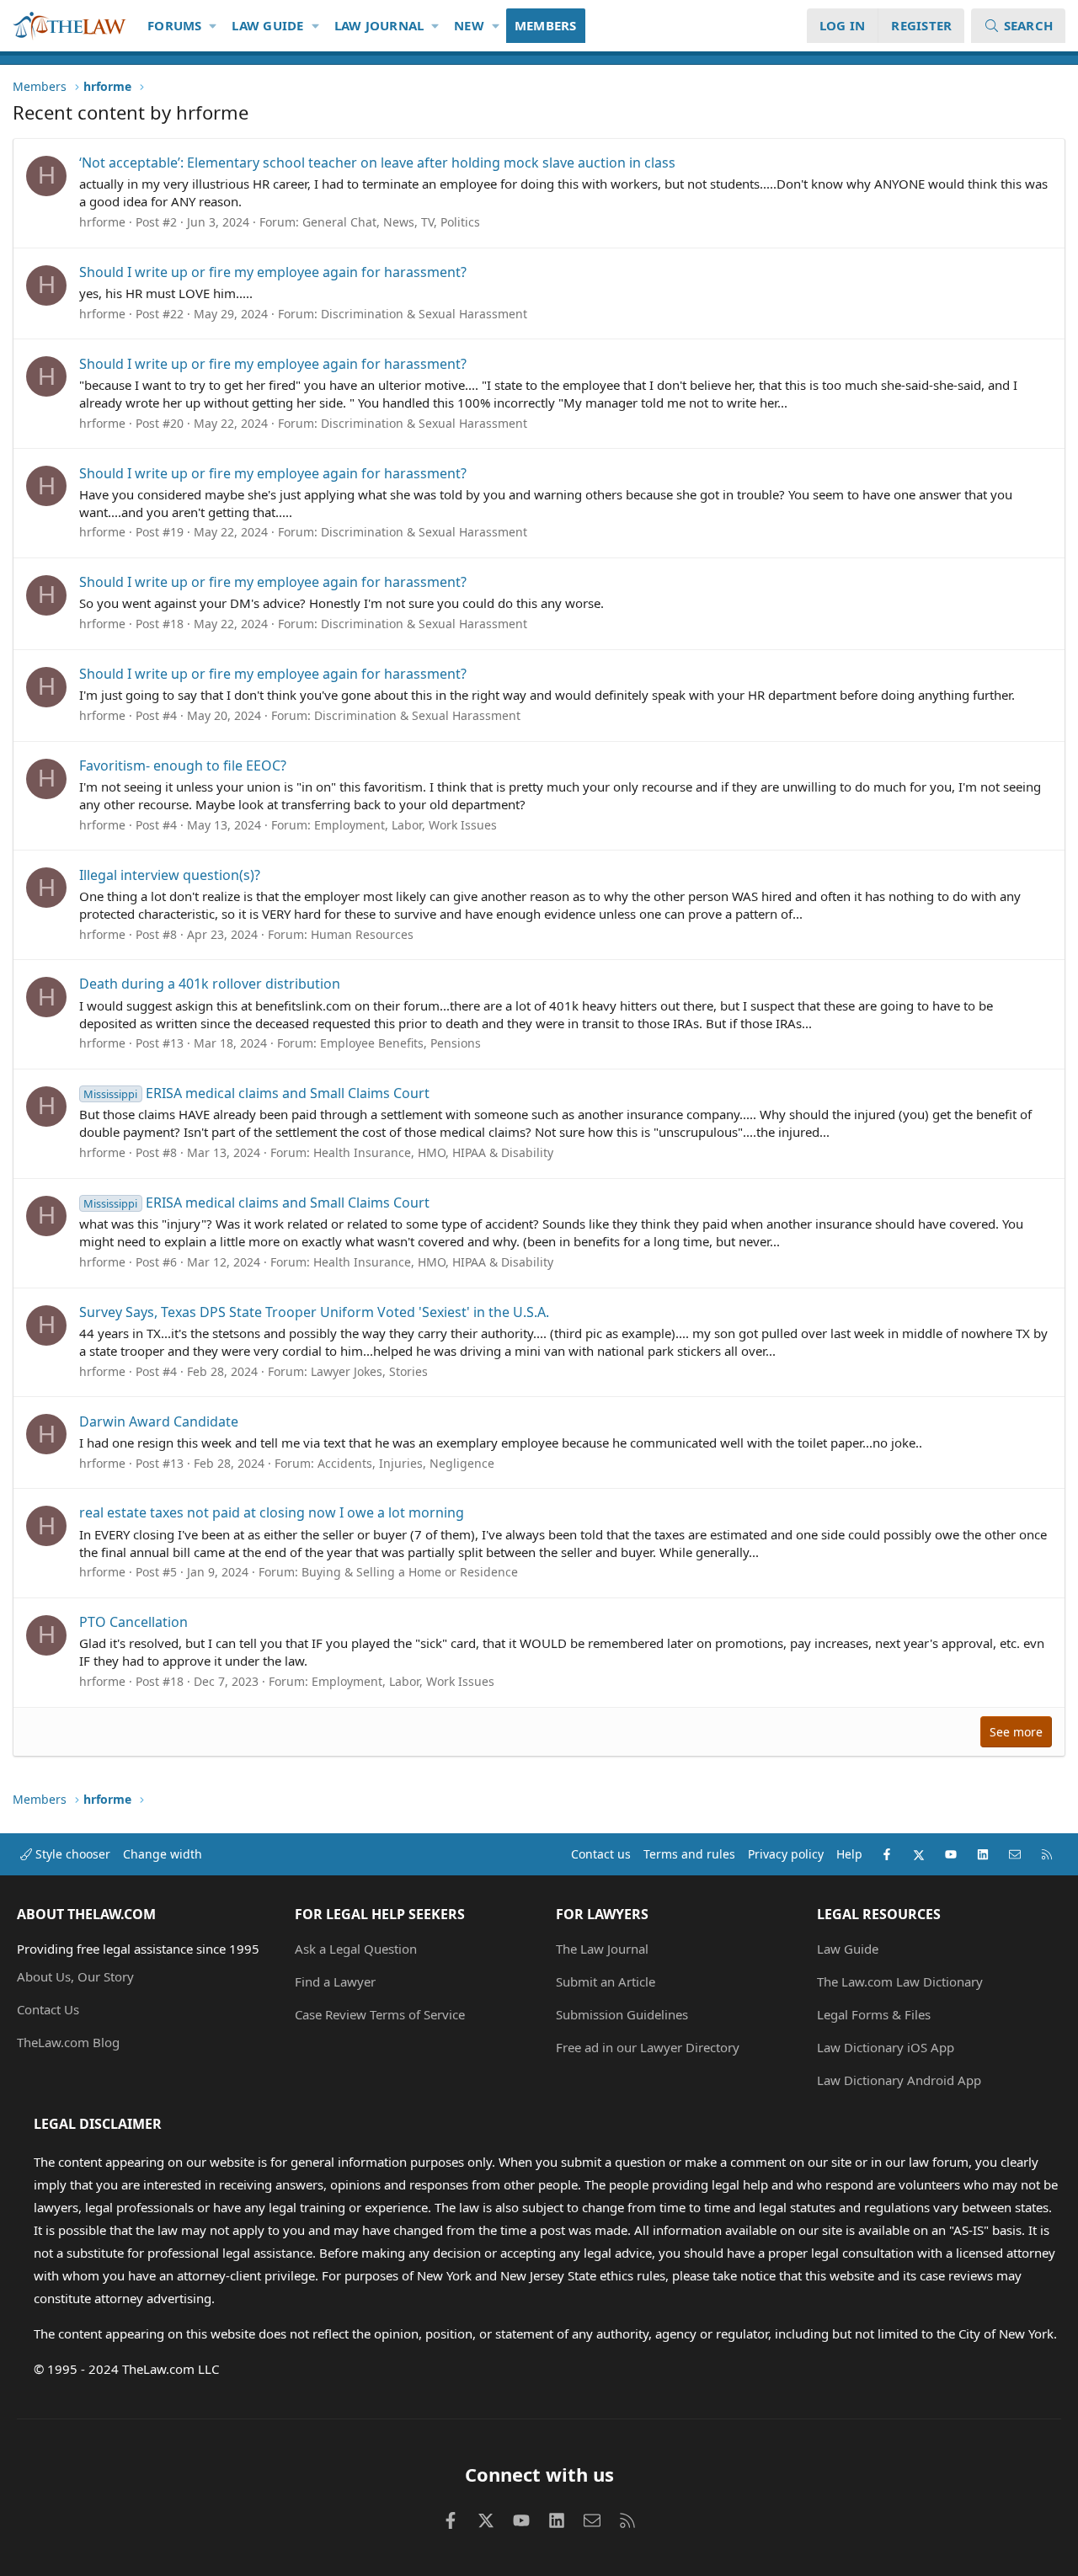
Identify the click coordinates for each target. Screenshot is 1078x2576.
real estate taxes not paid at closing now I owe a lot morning (272, 1512)
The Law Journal (602, 1949)
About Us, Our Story (75, 1976)
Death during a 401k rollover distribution (210, 984)
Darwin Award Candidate (159, 1421)
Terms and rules (689, 1854)
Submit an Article (606, 1981)
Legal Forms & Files (874, 2014)
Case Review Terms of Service (380, 2014)
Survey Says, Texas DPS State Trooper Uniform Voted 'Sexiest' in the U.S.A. (314, 1312)
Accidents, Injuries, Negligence (406, 1463)
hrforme (102, 222)
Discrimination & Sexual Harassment (424, 314)
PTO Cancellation (133, 1622)
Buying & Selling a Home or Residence (410, 1572)
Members (546, 25)
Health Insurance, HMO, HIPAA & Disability (433, 1152)
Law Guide (267, 25)
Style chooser (71, 1854)
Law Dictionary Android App (899, 2080)
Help (849, 1854)
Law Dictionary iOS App (886, 2047)
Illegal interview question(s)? (170, 875)
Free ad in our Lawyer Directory (648, 2047)
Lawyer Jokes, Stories (369, 1371)
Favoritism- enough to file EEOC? (183, 765)
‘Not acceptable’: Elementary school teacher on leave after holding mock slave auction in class (377, 163)
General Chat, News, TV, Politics (391, 222)
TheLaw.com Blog (68, 2042)
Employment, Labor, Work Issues (406, 825)
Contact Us (48, 2009)
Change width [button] (163, 1854)
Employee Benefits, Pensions (400, 1043)
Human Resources (362, 934)
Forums (175, 25)
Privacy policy (786, 1854)
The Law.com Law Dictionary (900, 1981)
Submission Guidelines (622, 2014)
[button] (213, 26)
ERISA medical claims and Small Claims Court (256, 1093)
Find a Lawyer (335, 1981)
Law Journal (379, 25)
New (469, 25)
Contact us (601, 1854)
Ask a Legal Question (356, 1949)
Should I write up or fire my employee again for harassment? (273, 272)
